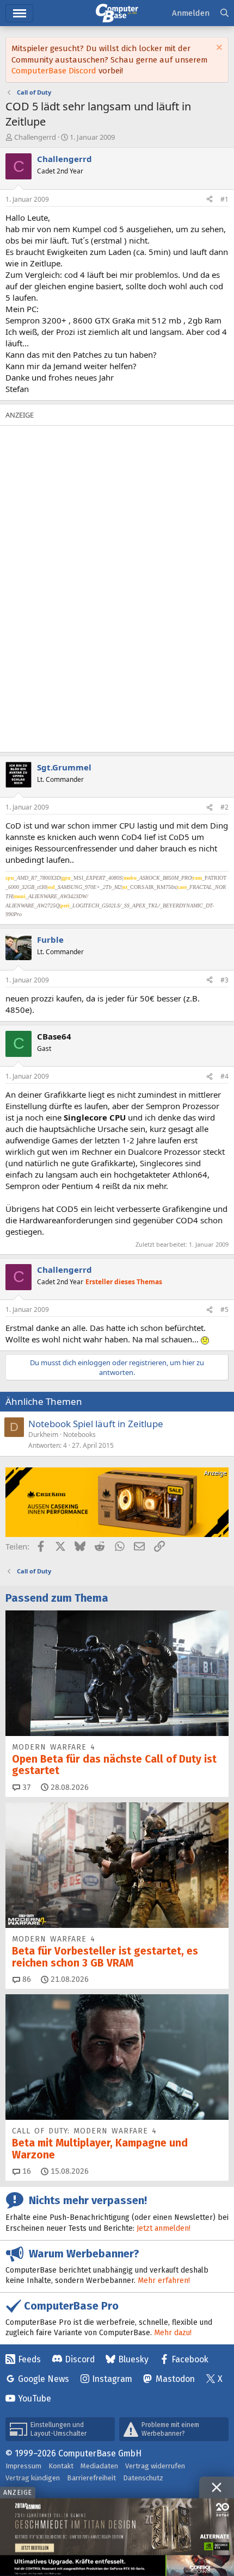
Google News (44, 2379)
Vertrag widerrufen (155, 2466)
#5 (224, 1309)
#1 (224, 199)
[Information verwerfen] (218, 49)
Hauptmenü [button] (19, 13)
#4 (224, 1076)
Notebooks (79, 1435)
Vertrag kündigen (33, 2478)
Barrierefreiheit (91, 2478)
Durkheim (43, 1435)
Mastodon (175, 2379)
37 (26, 1787)
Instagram (112, 2379)
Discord (80, 2359)
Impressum (23, 2466)
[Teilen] (210, 200)
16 (26, 2171)
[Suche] (224, 13)
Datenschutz (143, 2478)
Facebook (190, 2359)
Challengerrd (35, 137)
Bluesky (133, 2359)
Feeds (29, 2359)
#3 (224, 980)
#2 (224, 807)
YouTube (35, 2398)
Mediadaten (99, 2466)
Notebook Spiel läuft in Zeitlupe (96, 1424)
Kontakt (61, 2466)
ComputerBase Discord (54, 71)
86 (26, 1979)
